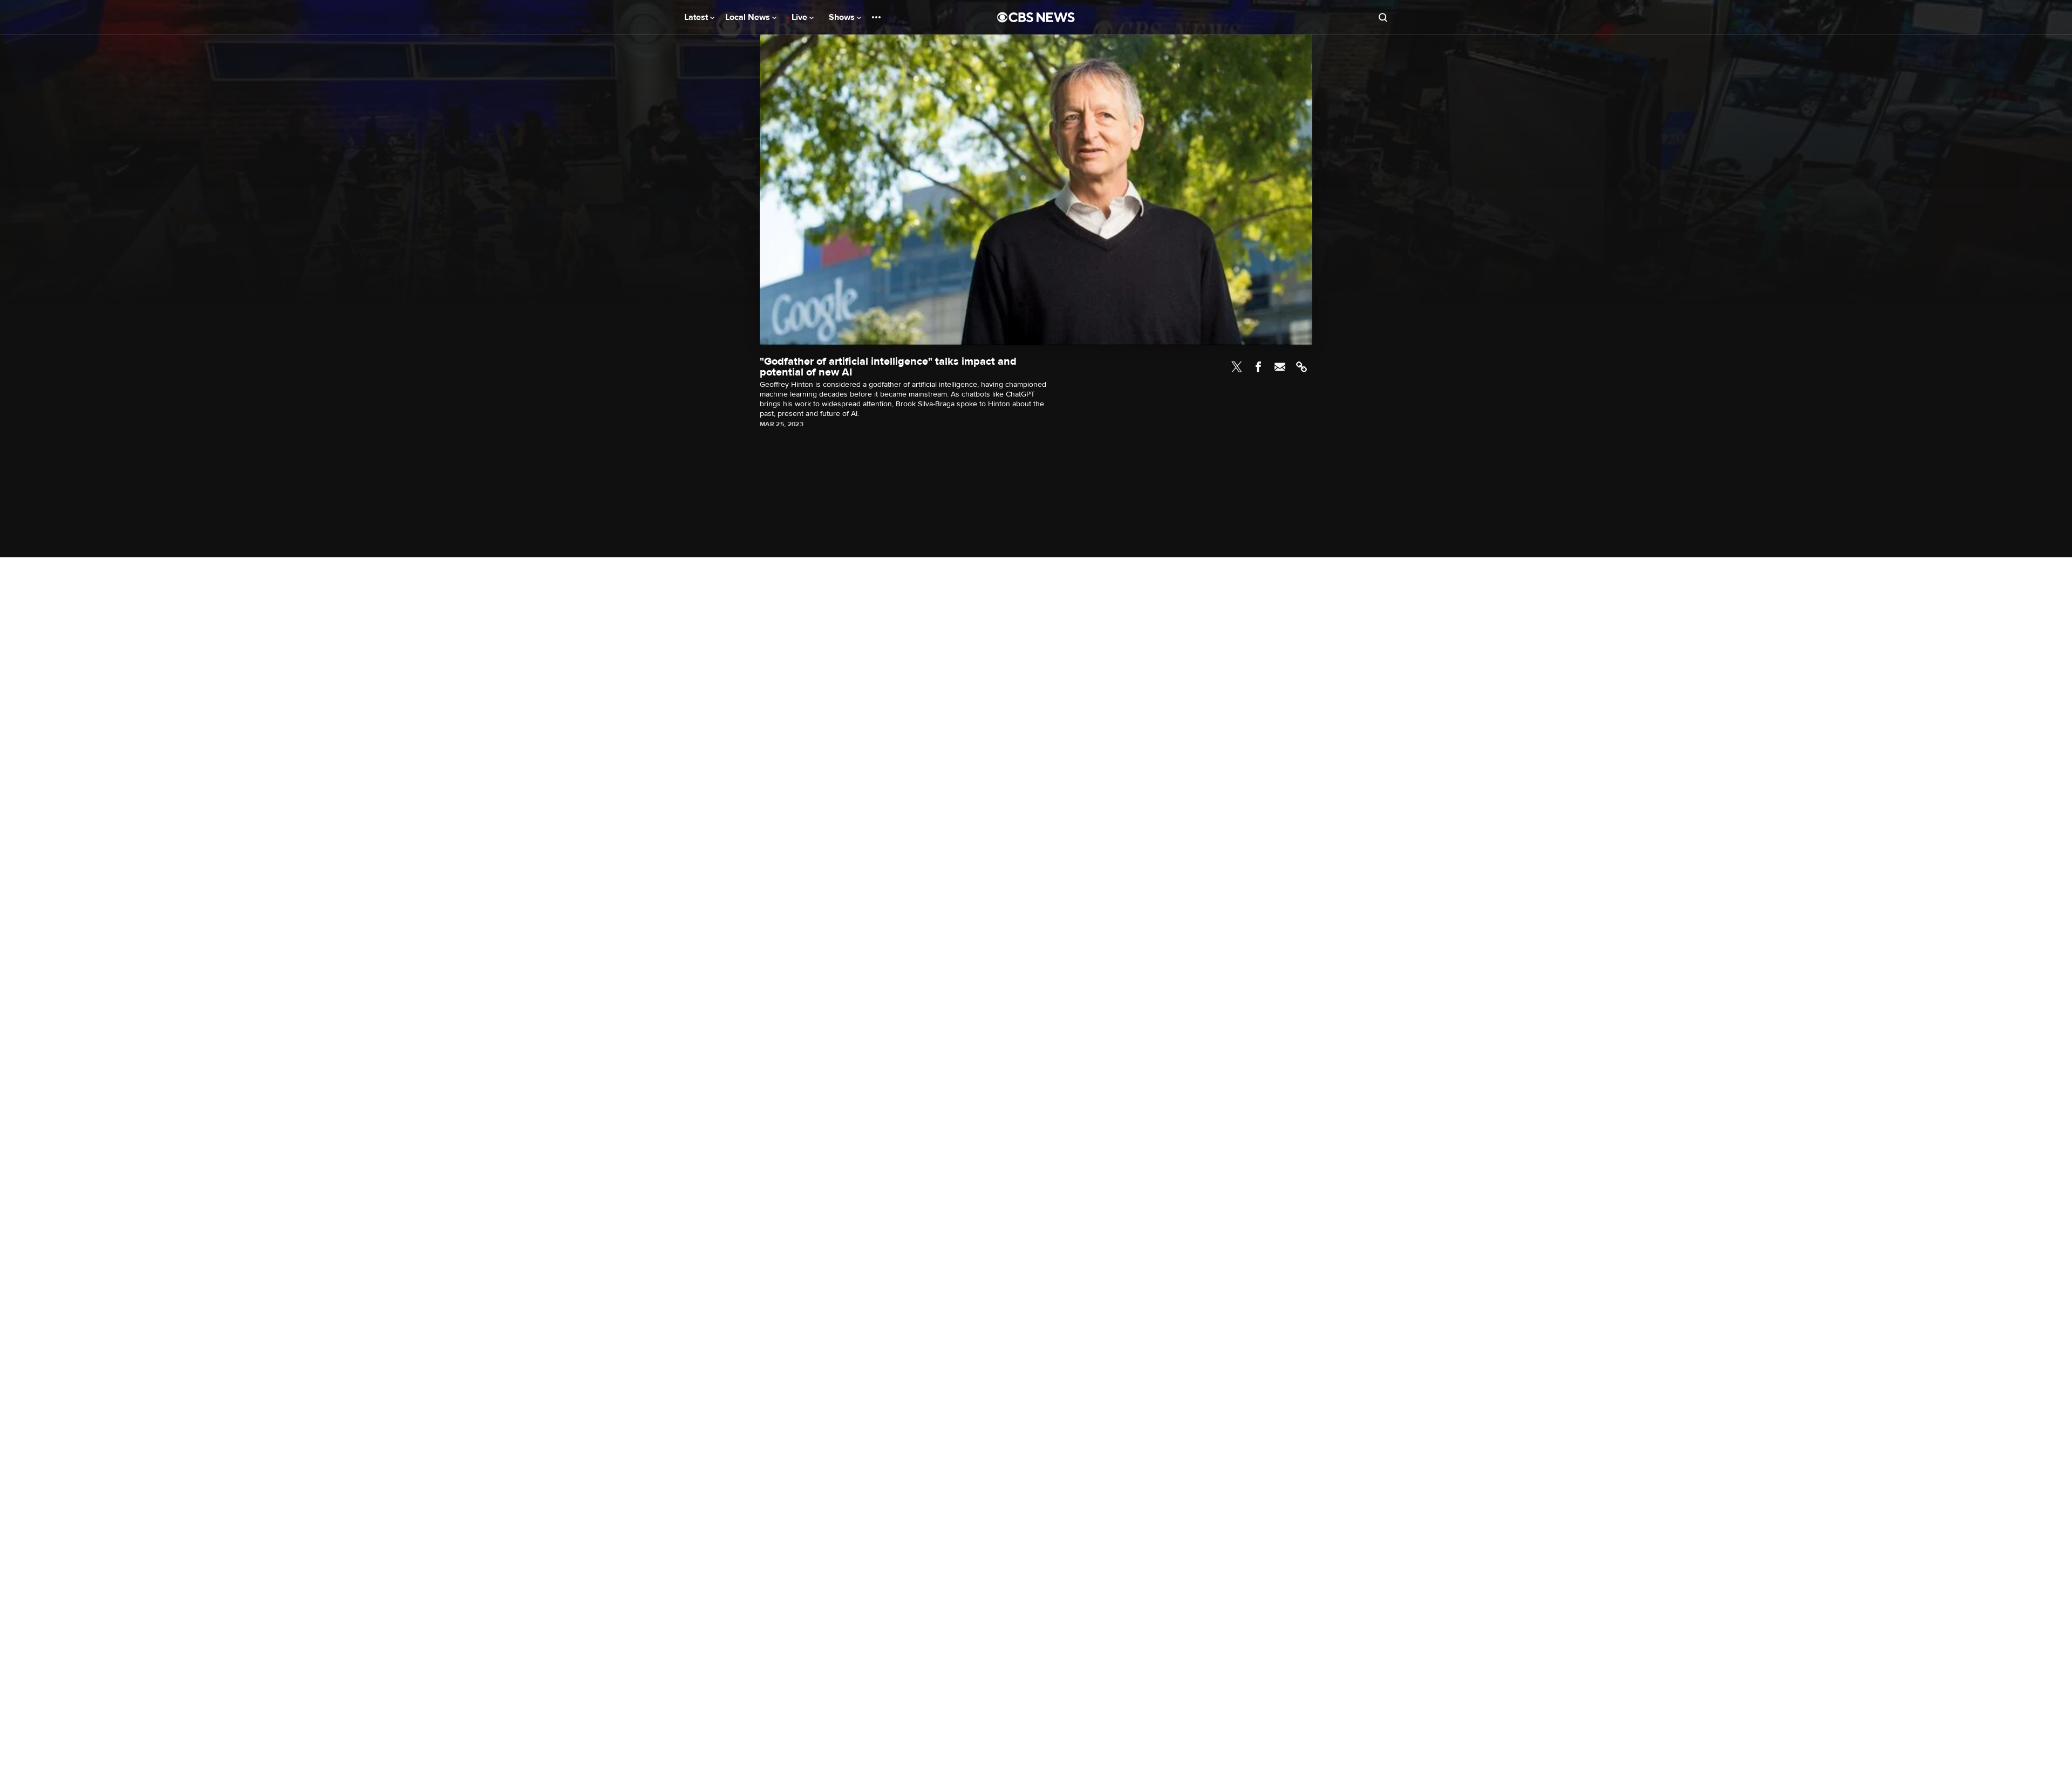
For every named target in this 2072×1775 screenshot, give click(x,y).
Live (800, 17)
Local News (749, 17)
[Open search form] (1383, 17)
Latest (697, 17)
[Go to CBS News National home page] (1036, 17)
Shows (843, 17)
